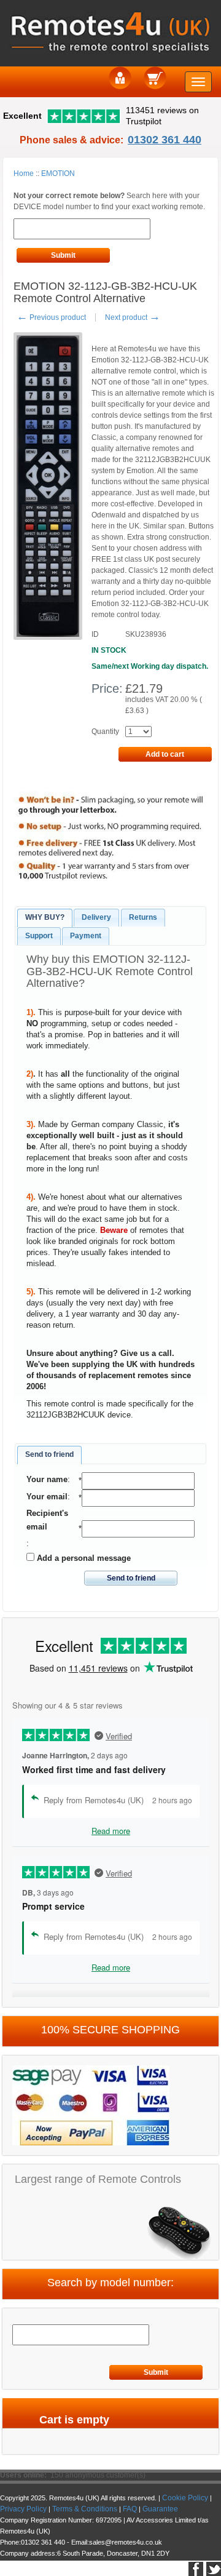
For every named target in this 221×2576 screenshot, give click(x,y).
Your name (47, 1479)
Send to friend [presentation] (49, 1454)
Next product (133, 317)
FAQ (130, 2509)
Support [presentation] (39, 936)
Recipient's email (47, 1520)
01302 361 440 (165, 140)
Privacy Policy (23, 2509)
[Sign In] (120, 77)
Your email (47, 1497)
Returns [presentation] (143, 917)
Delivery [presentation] (96, 917)
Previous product (51, 317)
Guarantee (160, 2509)
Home (24, 173)
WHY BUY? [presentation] (45, 917)
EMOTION (58, 173)
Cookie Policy (185, 2498)
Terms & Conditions (85, 2509)
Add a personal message (83, 1558)
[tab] (45, 918)
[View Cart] (155, 77)
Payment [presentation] (86, 936)
